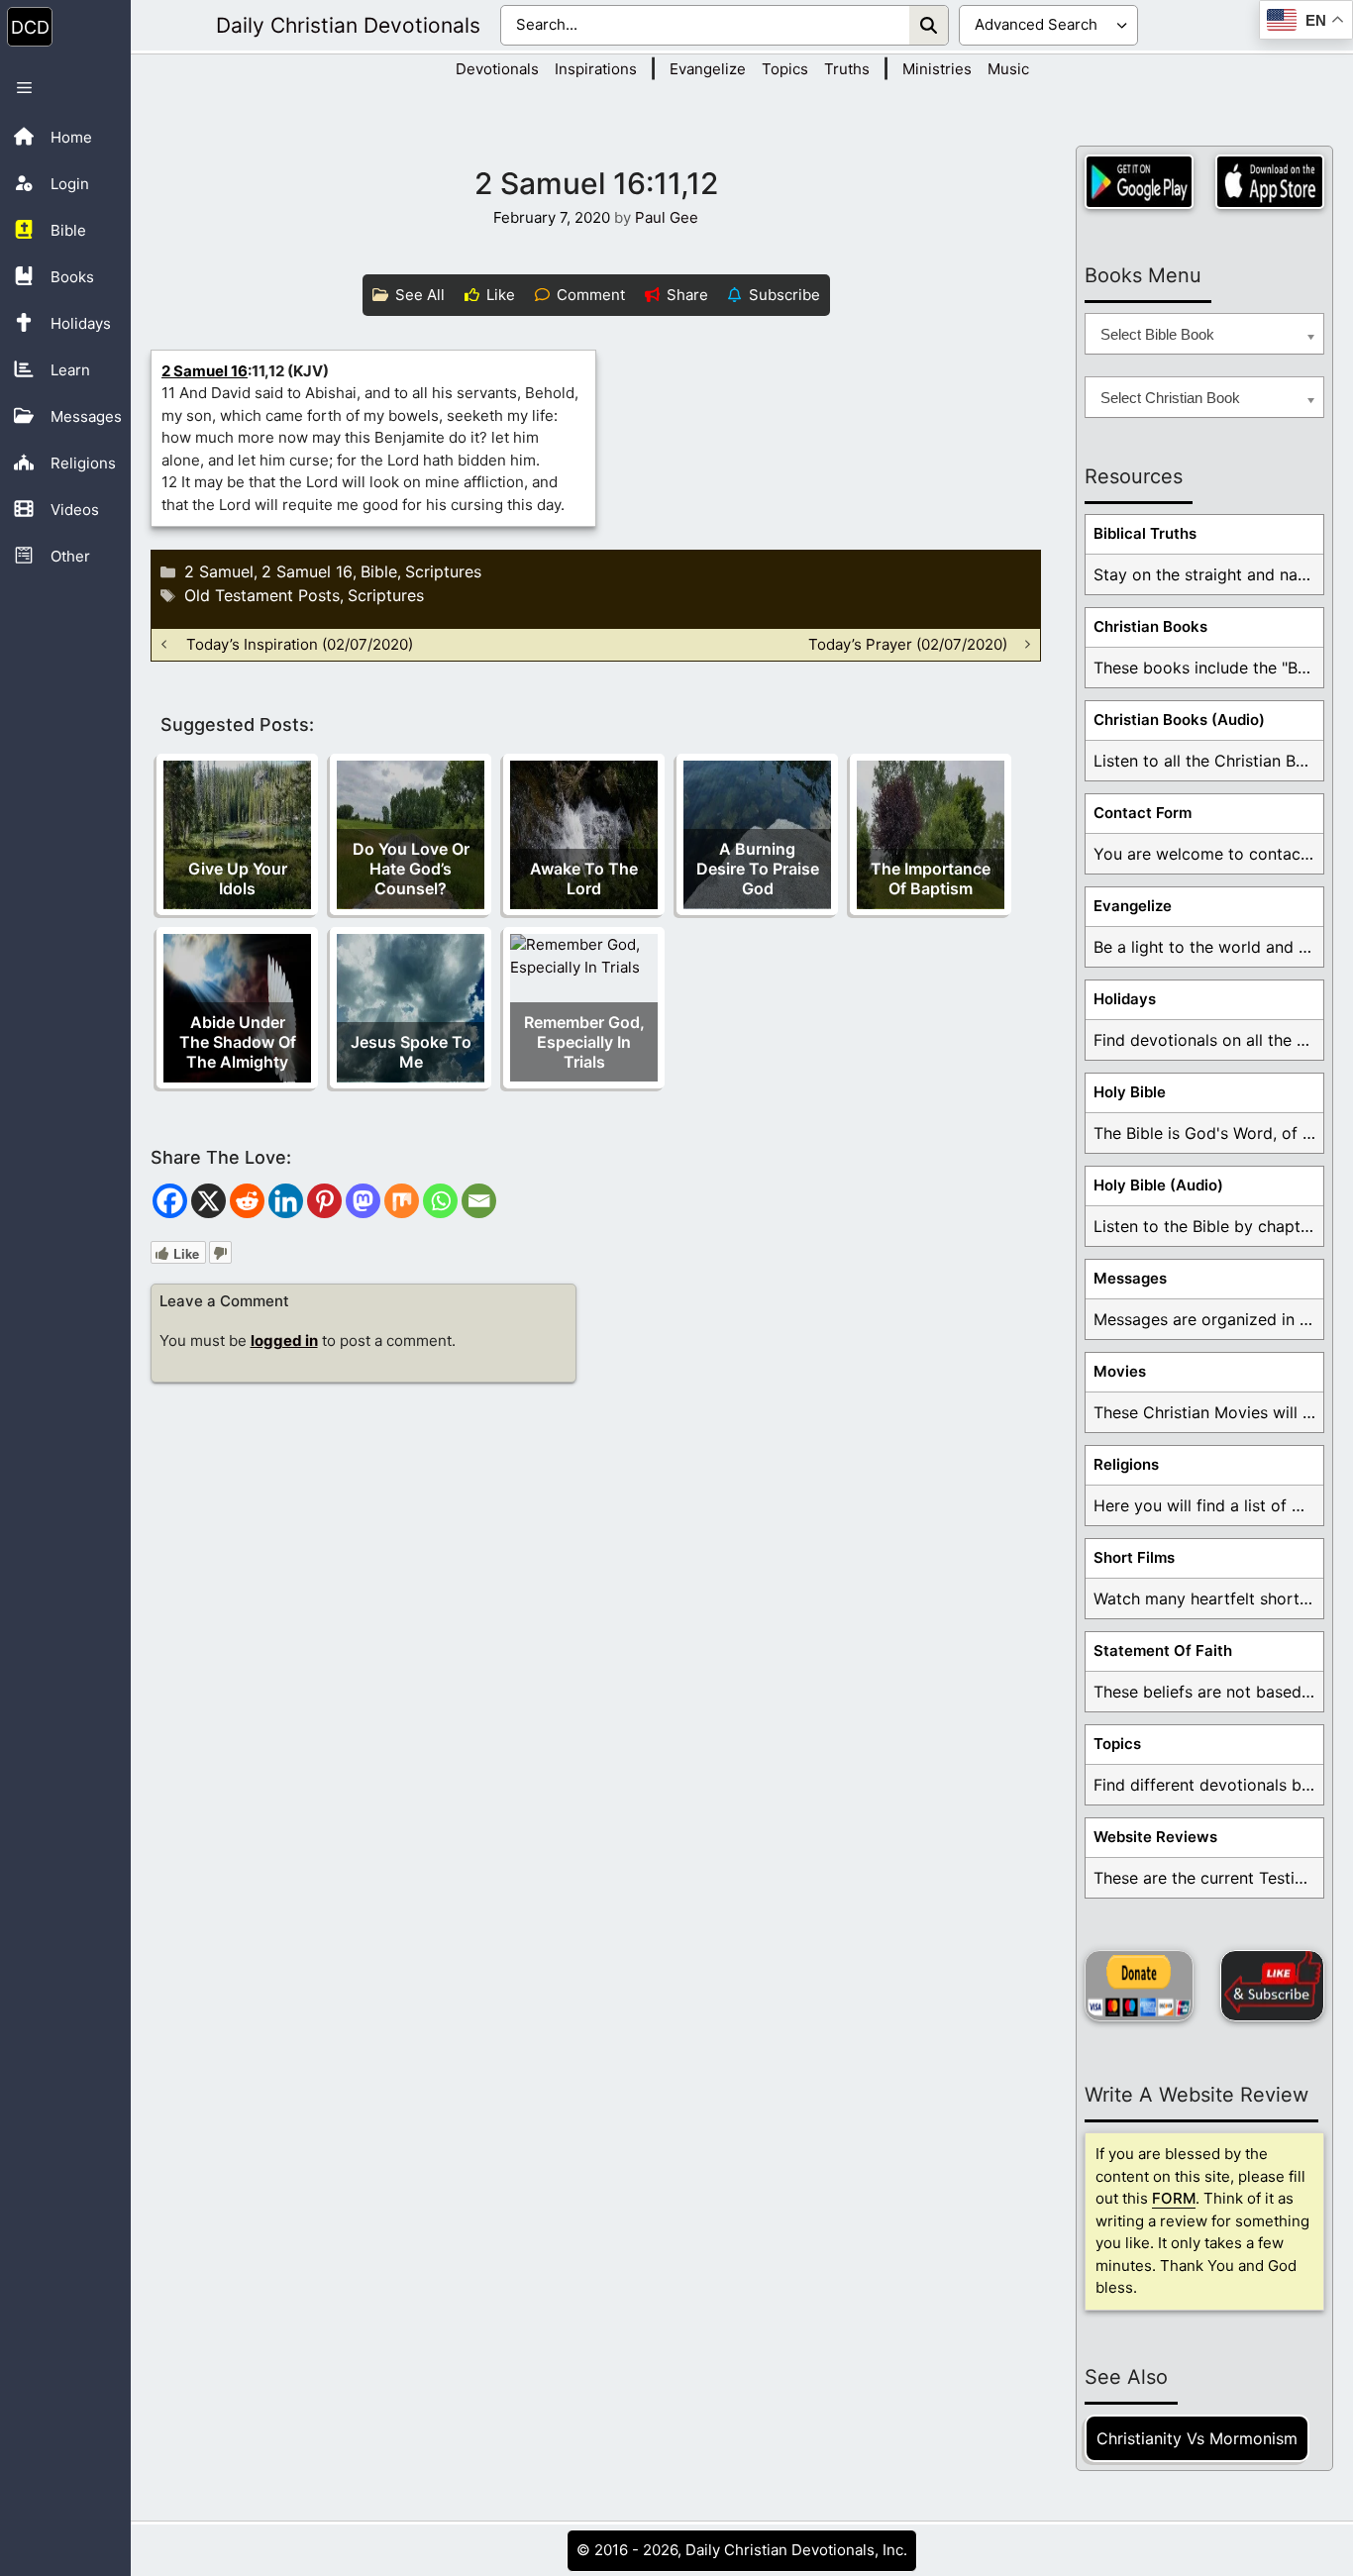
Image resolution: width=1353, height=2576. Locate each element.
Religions (1126, 1464)
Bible (379, 571)
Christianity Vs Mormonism (1197, 2438)
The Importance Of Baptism (931, 878)
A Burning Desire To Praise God (758, 869)
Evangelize (708, 69)
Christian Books (1150, 626)
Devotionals (497, 69)
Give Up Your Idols (238, 878)
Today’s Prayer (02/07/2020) (908, 644)
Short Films (1134, 1557)
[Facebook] (170, 1201)
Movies (1120, 1371)
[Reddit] (247, 1201)
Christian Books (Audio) (1179, 720)
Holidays (1125, 999)
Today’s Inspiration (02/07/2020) (300, 644)
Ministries (937, 69)
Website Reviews (1155, 1837)
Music (1008, 69)
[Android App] (1139, 182)
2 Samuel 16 (205, 371)
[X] (208, 1201)
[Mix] (402, 1201)
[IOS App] (1270, 182)
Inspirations (596, 69)
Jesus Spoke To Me (411, 1052)
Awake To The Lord (584, 878)
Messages (1130, 1278)
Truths (847, 69)
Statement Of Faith (1163, 1650)
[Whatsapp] (440, 1201)
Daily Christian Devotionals (348, 25)
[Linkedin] (286, 1201)
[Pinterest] (324, 1201)
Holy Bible (1130, 1092)
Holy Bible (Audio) (1158, 1185)
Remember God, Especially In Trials (584, 1042)
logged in (284, 1340)
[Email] (479, 1201)
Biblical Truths (1145, 533)
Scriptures (443, 571)
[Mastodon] (363, 1201)
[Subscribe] (1272, 1986)
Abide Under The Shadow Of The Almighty (238, 1042)
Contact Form (1143, 813)
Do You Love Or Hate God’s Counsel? (411, 869)
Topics (785, 69)
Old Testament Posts (262, 595)
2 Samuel (219, 571)
